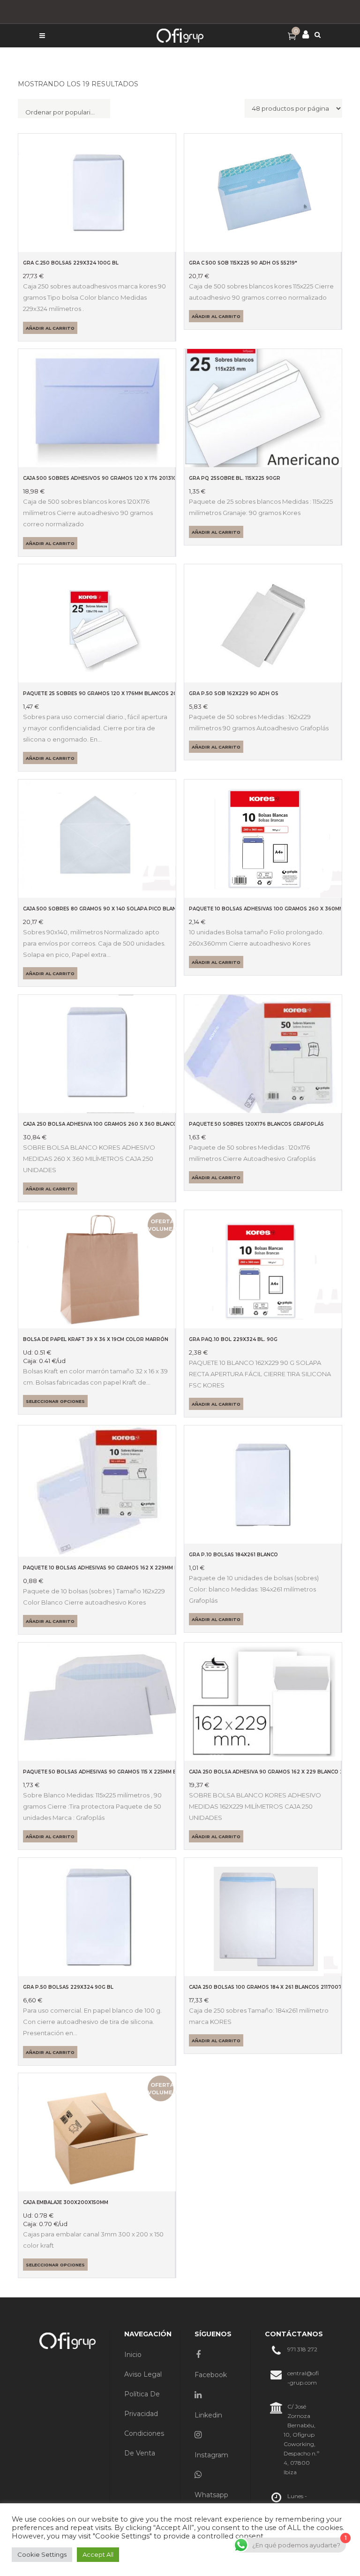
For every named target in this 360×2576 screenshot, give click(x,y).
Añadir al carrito (50, 328)
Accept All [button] (98, 2554)
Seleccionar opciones (55, 1401)
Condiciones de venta (144, 2443)
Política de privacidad (142, 2404)
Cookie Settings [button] (42, 2554)
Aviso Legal (143, 2374)
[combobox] (64, 109)
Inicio (133, 2355)
